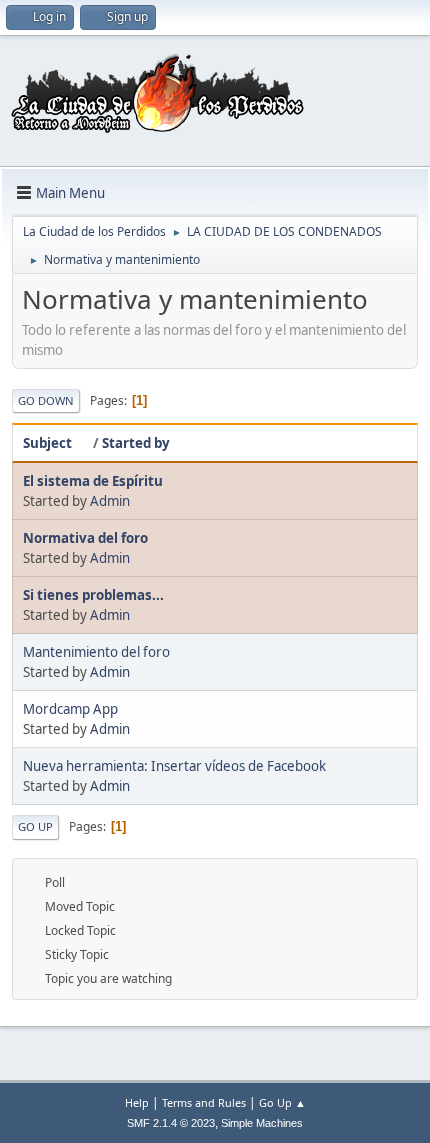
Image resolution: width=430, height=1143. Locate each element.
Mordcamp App (70, 709)
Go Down (46, 400)
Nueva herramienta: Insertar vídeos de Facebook (174, 766)
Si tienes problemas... (93, 595)
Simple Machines (262, 1123)
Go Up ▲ (282, 1102)
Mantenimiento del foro (96, 652)
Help (137, 1102)
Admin (110, 501)
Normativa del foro (85, 538)
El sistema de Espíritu (93, 481)
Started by (136, 443)
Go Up (35, 826)
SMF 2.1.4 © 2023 (171, 1123)
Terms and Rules (204, 1102)
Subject (47, 443)
